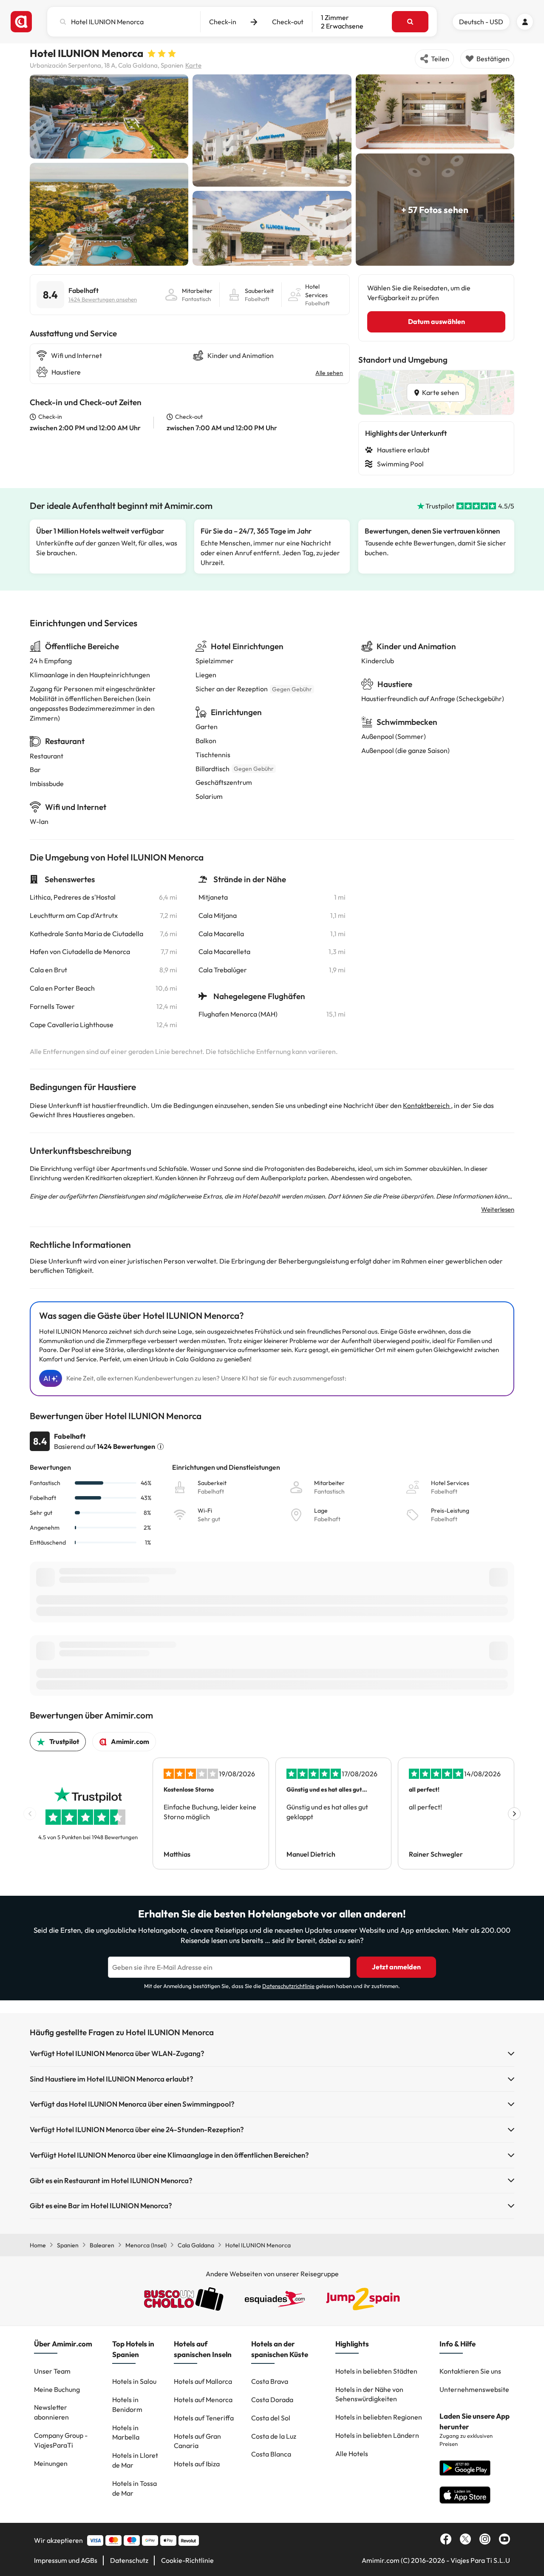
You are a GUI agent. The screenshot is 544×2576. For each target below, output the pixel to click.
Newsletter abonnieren (51, 2412)
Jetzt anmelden (396, 1967)
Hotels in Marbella (126, 2433)
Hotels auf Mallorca (203, 2381)
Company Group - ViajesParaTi (61, 2440)
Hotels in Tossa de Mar (135, 2488)
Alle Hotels (352, 2454)
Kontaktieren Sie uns (470, 2371)
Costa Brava (270, 2381)
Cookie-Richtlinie (187, 2560)
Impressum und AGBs (66, 2560)
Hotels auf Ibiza (197, 2464)
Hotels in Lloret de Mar (135, 2460)
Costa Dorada (272, 2400)
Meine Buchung (57, 2389)
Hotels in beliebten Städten (376, 2371)
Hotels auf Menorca (203, 2400)
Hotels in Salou (134, 2381)
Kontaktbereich (427, 1105)
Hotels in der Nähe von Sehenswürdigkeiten (369, 2394)
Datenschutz (129, 2560)
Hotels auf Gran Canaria (197, 2441)
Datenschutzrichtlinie (288, 1986)
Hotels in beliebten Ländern (377, 2435)
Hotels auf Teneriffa (204, 2418)
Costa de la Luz (274, 2436)
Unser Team (52, 2371)
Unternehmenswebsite (474, 2389)
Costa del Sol (271, 2418)
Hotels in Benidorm (127, 2404)
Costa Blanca (271, 2454)
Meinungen (51, 2463)
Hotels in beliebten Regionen (379, 2417)
